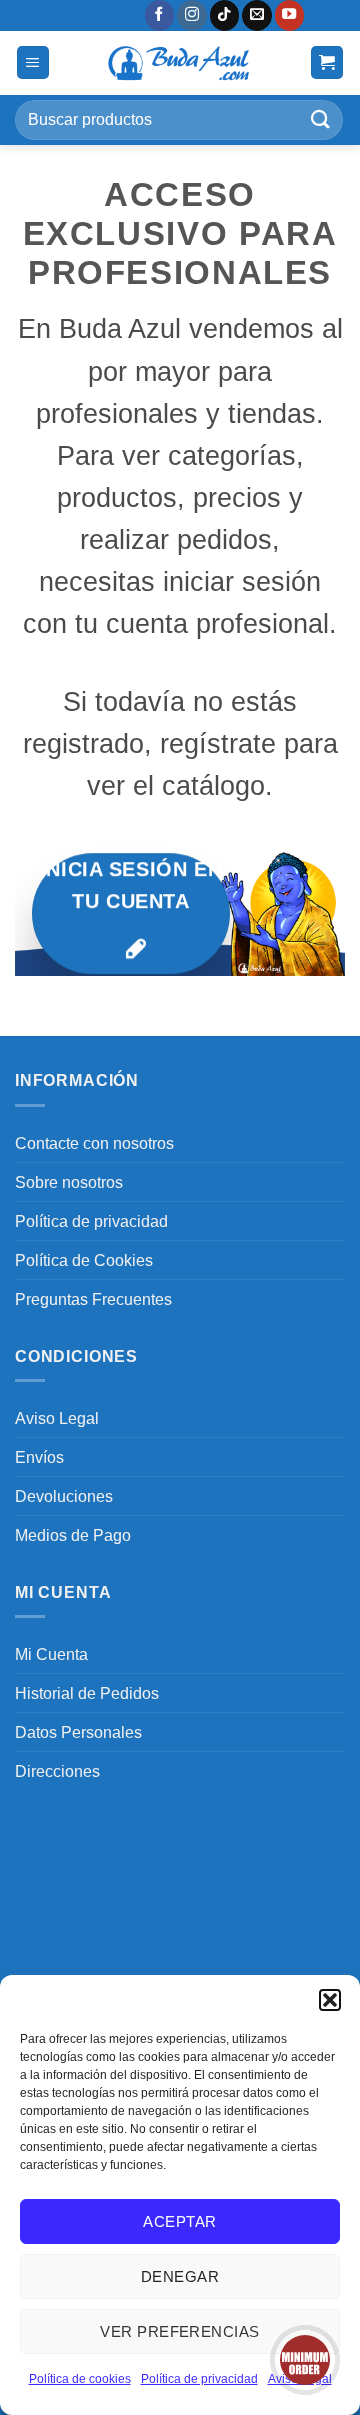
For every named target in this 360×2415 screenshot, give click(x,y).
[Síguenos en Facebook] (160, 15)
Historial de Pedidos (87, 1693)
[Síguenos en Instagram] (192, 15)
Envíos (39, 1457)
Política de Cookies (84, 1260)
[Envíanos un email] (257, 15)
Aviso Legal (57, 1418)
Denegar (180, 2276)
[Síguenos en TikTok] (225, 15)
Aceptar (179, 2221)
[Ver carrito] (327, 62)
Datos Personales (78, 1732)
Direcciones (57, 1771)
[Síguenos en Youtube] (290, 15)
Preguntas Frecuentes (93, 1299)
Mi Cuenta (51, 1654)
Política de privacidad (199, 2379)
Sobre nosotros (69, 1182)
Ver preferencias (179, 2331)
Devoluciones (64, 1496)
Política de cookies (80, 2379)
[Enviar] (321, 119)
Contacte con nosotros (94, 1143)
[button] (330, 2000)
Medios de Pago (73, 1535)
